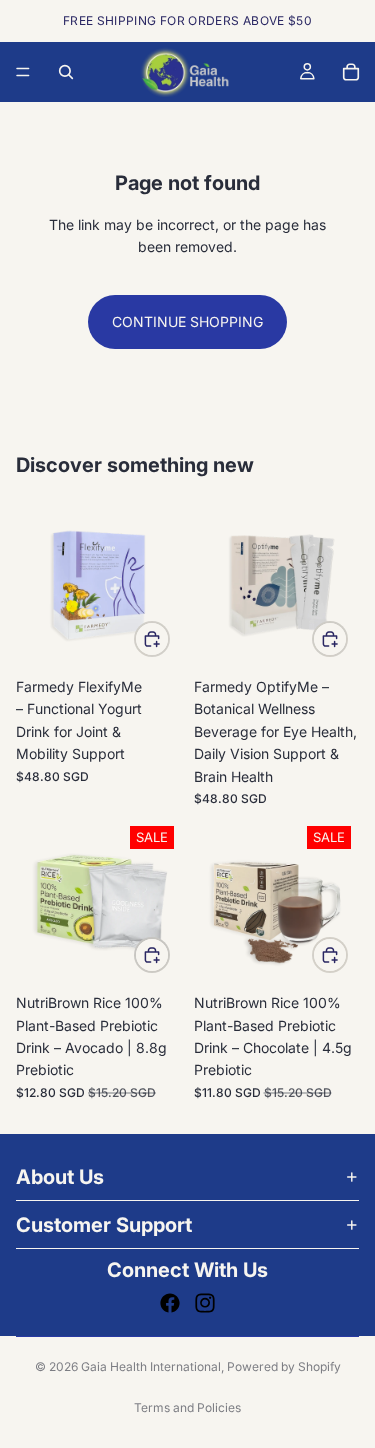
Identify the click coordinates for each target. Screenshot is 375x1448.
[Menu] (23, 72)
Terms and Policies (187, 1407)
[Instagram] (205, 1303)
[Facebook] (170, 1303)
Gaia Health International (151, 1366)
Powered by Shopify (284, 1366)
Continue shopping (187, 321)
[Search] (66, 72)
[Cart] (351, 72)
